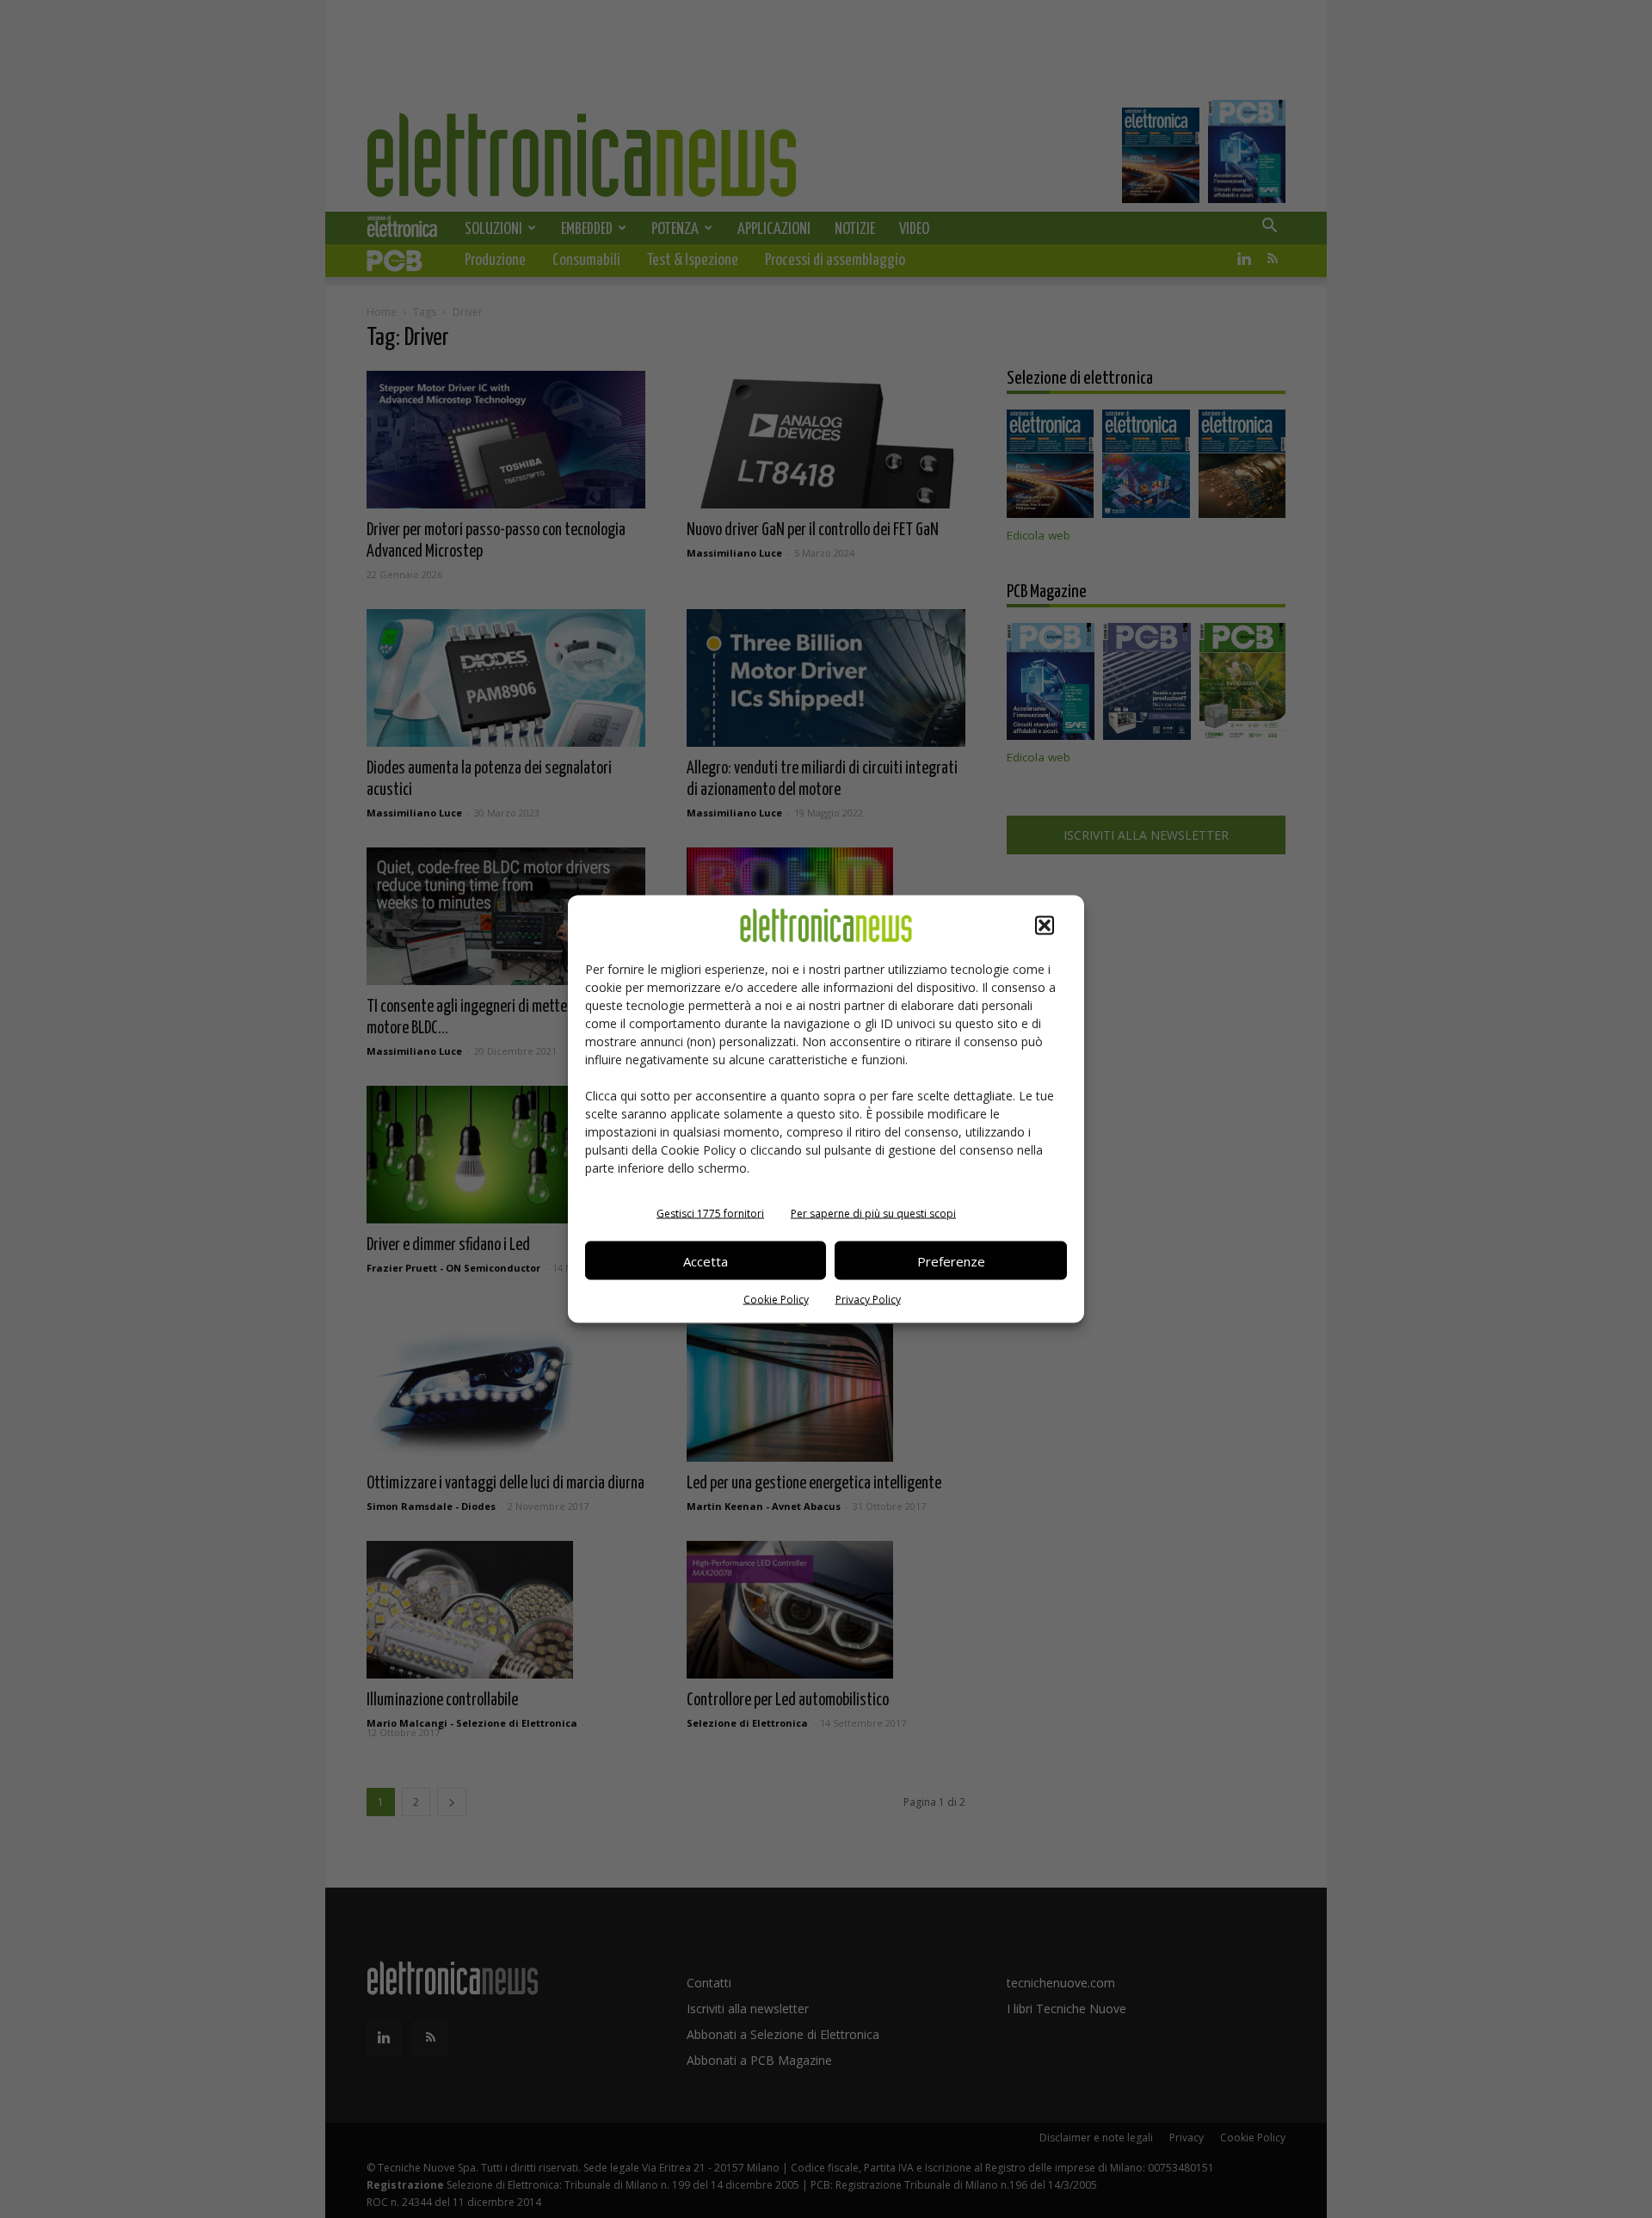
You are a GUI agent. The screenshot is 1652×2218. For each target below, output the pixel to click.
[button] (1045, 926)
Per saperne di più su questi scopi (873, 1214)
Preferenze (951, 1260)
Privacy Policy (868, 1300)
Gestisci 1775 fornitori (710, 1214)
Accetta (706, 1260)
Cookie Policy (776, 1300)
